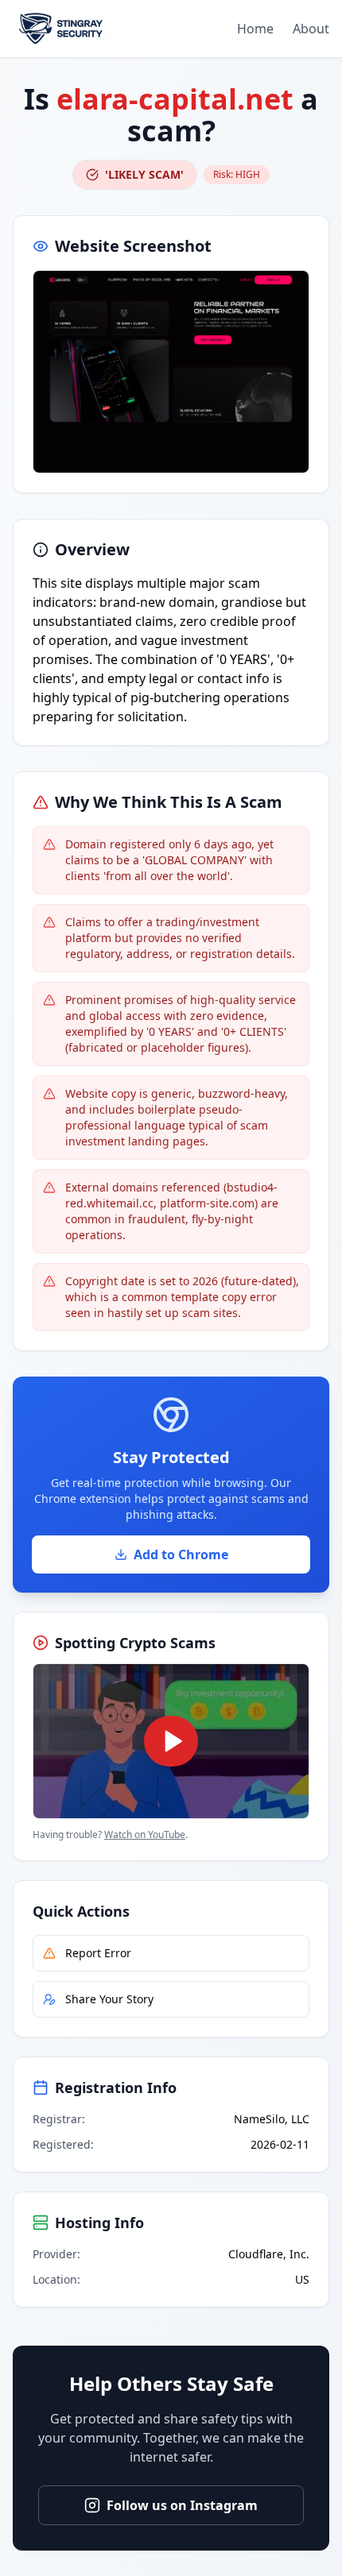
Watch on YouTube (145, 1834)
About (311, 29)
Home (255, 29)
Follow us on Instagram (182, 2505)
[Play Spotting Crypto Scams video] (171, 1741)
